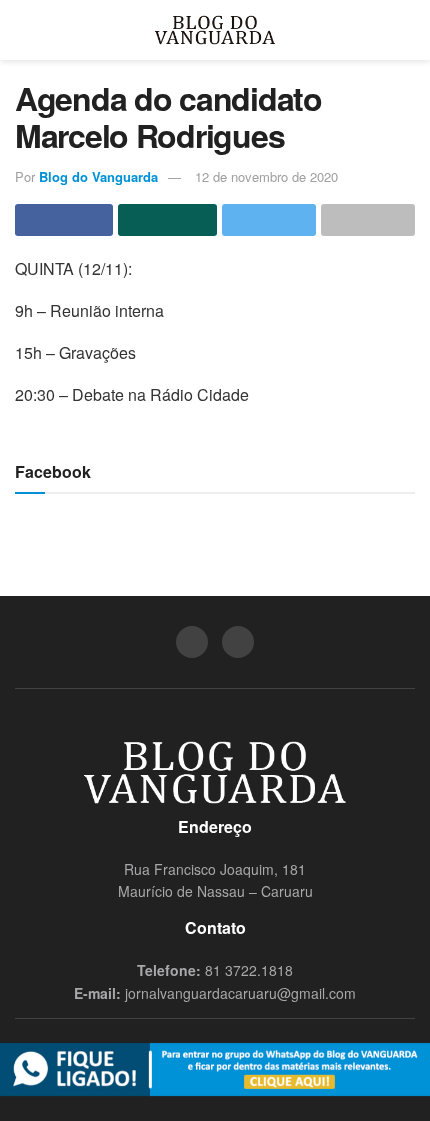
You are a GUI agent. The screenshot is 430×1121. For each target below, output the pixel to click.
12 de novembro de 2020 (266, 176)
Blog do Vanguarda (98, 176)
